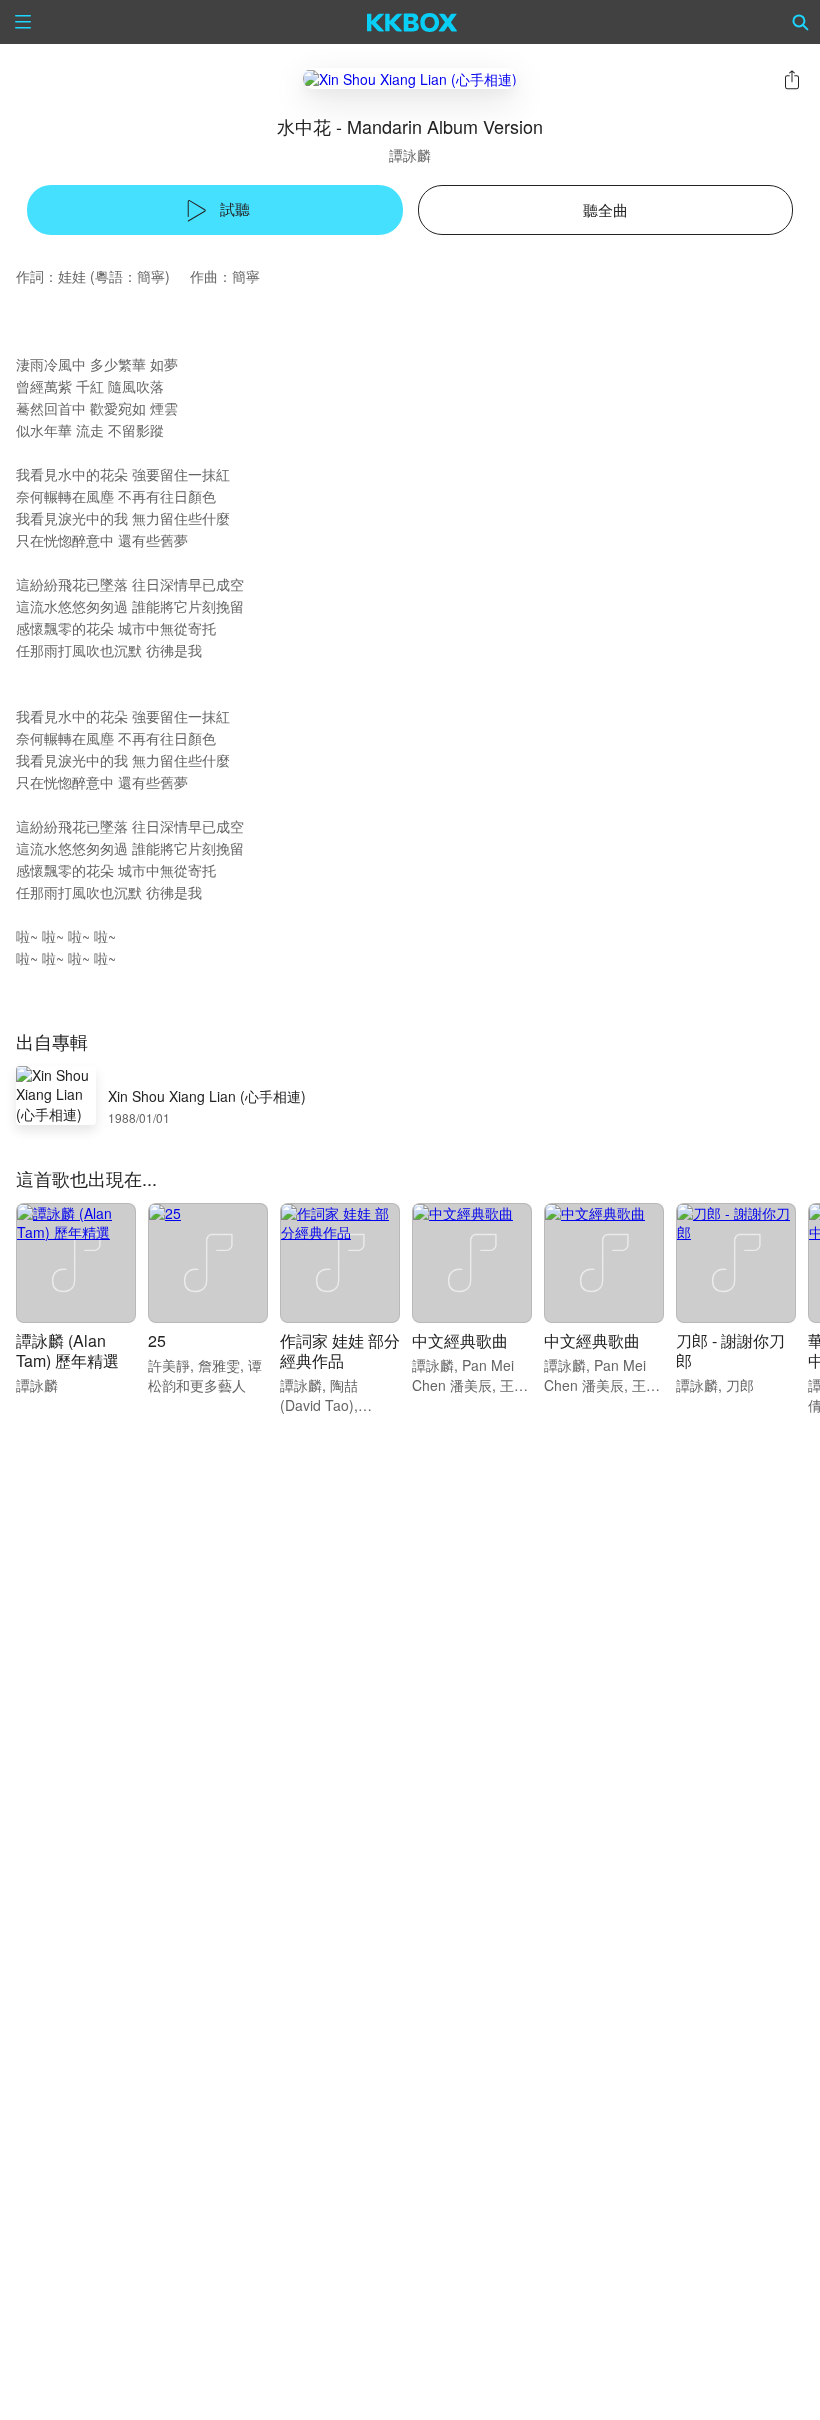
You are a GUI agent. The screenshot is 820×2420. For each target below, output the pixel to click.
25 (157, 1340)
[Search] (801, 22)
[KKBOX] (412, 22)
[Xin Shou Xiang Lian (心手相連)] (410, 78)
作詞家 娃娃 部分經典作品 (340, 1350)
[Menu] (23, 22)
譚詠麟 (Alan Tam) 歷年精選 (67, 1350)
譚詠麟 (410, 155)
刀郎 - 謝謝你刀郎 (730, 1350)
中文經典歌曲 (460, 1340)
